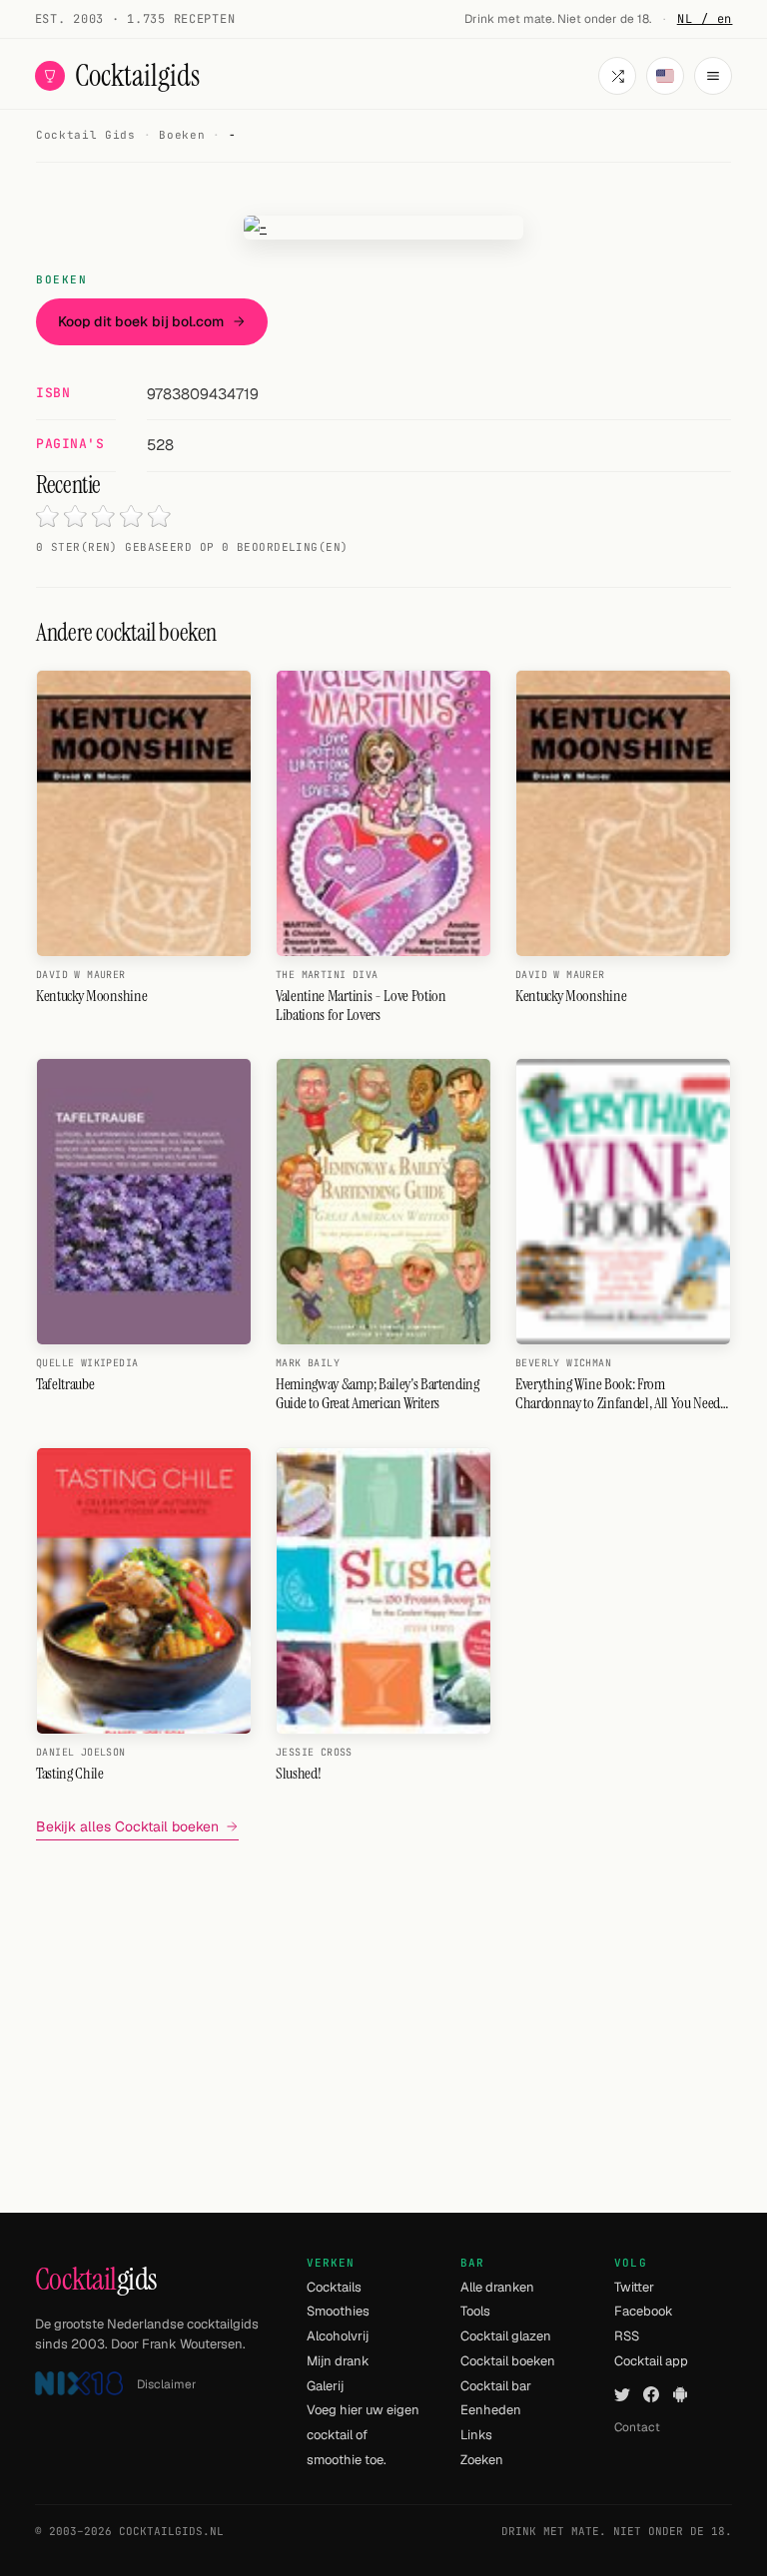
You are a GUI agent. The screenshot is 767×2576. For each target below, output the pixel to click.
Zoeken (482, 2460)
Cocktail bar (496, 2386)
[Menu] (713, 76)
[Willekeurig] (617, 76)
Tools (475, 2311)
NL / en (705, 19)
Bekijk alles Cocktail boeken (127, 1826)
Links (476, 2435)
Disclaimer (167, 2384)
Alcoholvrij (338, 2336)
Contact (637, 2427)
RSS (627, 2336)
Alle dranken (497, 2287)
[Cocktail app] (680, 2395)
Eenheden (491, 2410)
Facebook (644, 2311)
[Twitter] (622, 2395)
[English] (665, 76)
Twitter (634, 2287)
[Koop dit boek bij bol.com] (383, 228)
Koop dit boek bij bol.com (141, 321)
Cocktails (334, 2287)
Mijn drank (338, 2361)
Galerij (325, 2386)
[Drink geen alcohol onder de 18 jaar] (79, 2384)
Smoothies (338, 2311)
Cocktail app (651, 2361)
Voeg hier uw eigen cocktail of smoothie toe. (363, 2434)
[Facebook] (651, 2395)
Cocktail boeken (508, 2361)
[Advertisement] (383, 1996)
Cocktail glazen (506, 2336)
